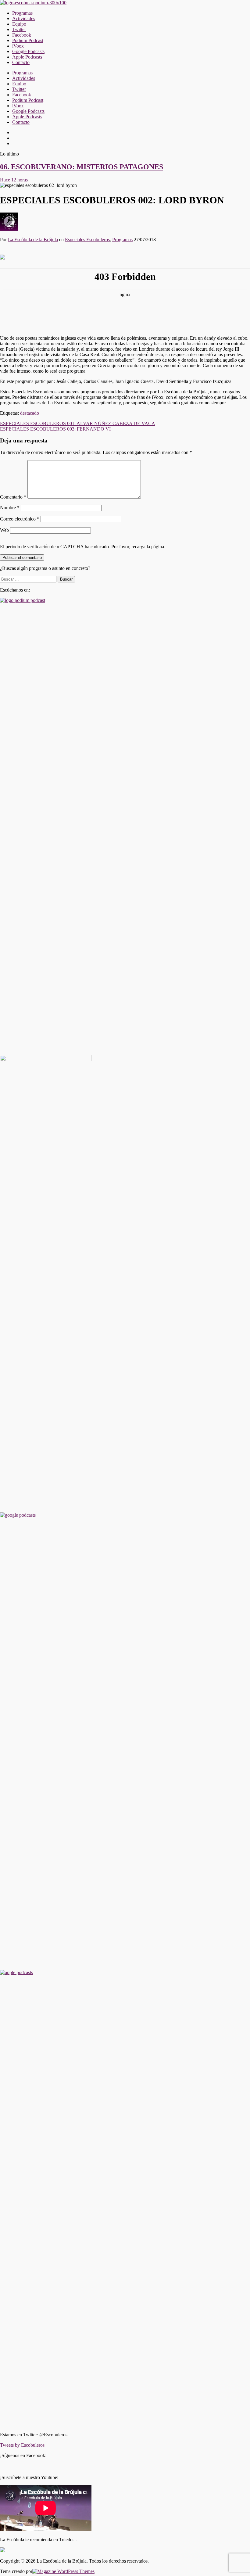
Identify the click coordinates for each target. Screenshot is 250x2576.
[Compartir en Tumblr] (39, 255)
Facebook (22, 35)
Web (4, 527)
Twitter (19, 29)
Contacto (21, 62)
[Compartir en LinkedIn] (30, 255)
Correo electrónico (20, 516)
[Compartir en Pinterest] (21, 255)
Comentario (13, 494)
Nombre (10, 504)
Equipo (19, 24)
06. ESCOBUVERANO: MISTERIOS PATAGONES (82, 167)
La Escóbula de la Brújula (33, 240)
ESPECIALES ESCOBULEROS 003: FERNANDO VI (55, 426)
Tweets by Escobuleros (22, 2442)
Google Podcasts (28, 51)
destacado (30, 410)
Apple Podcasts (27, 57)
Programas (22, 13)
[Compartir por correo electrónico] (48, 255)
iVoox (18, 46)
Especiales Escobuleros (87, 240)
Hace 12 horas (14, 180)
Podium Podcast (28, 40)
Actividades (24, 18)
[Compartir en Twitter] (12, 255)
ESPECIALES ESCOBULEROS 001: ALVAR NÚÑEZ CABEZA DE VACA (78, 420)
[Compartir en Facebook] (4, 255)
